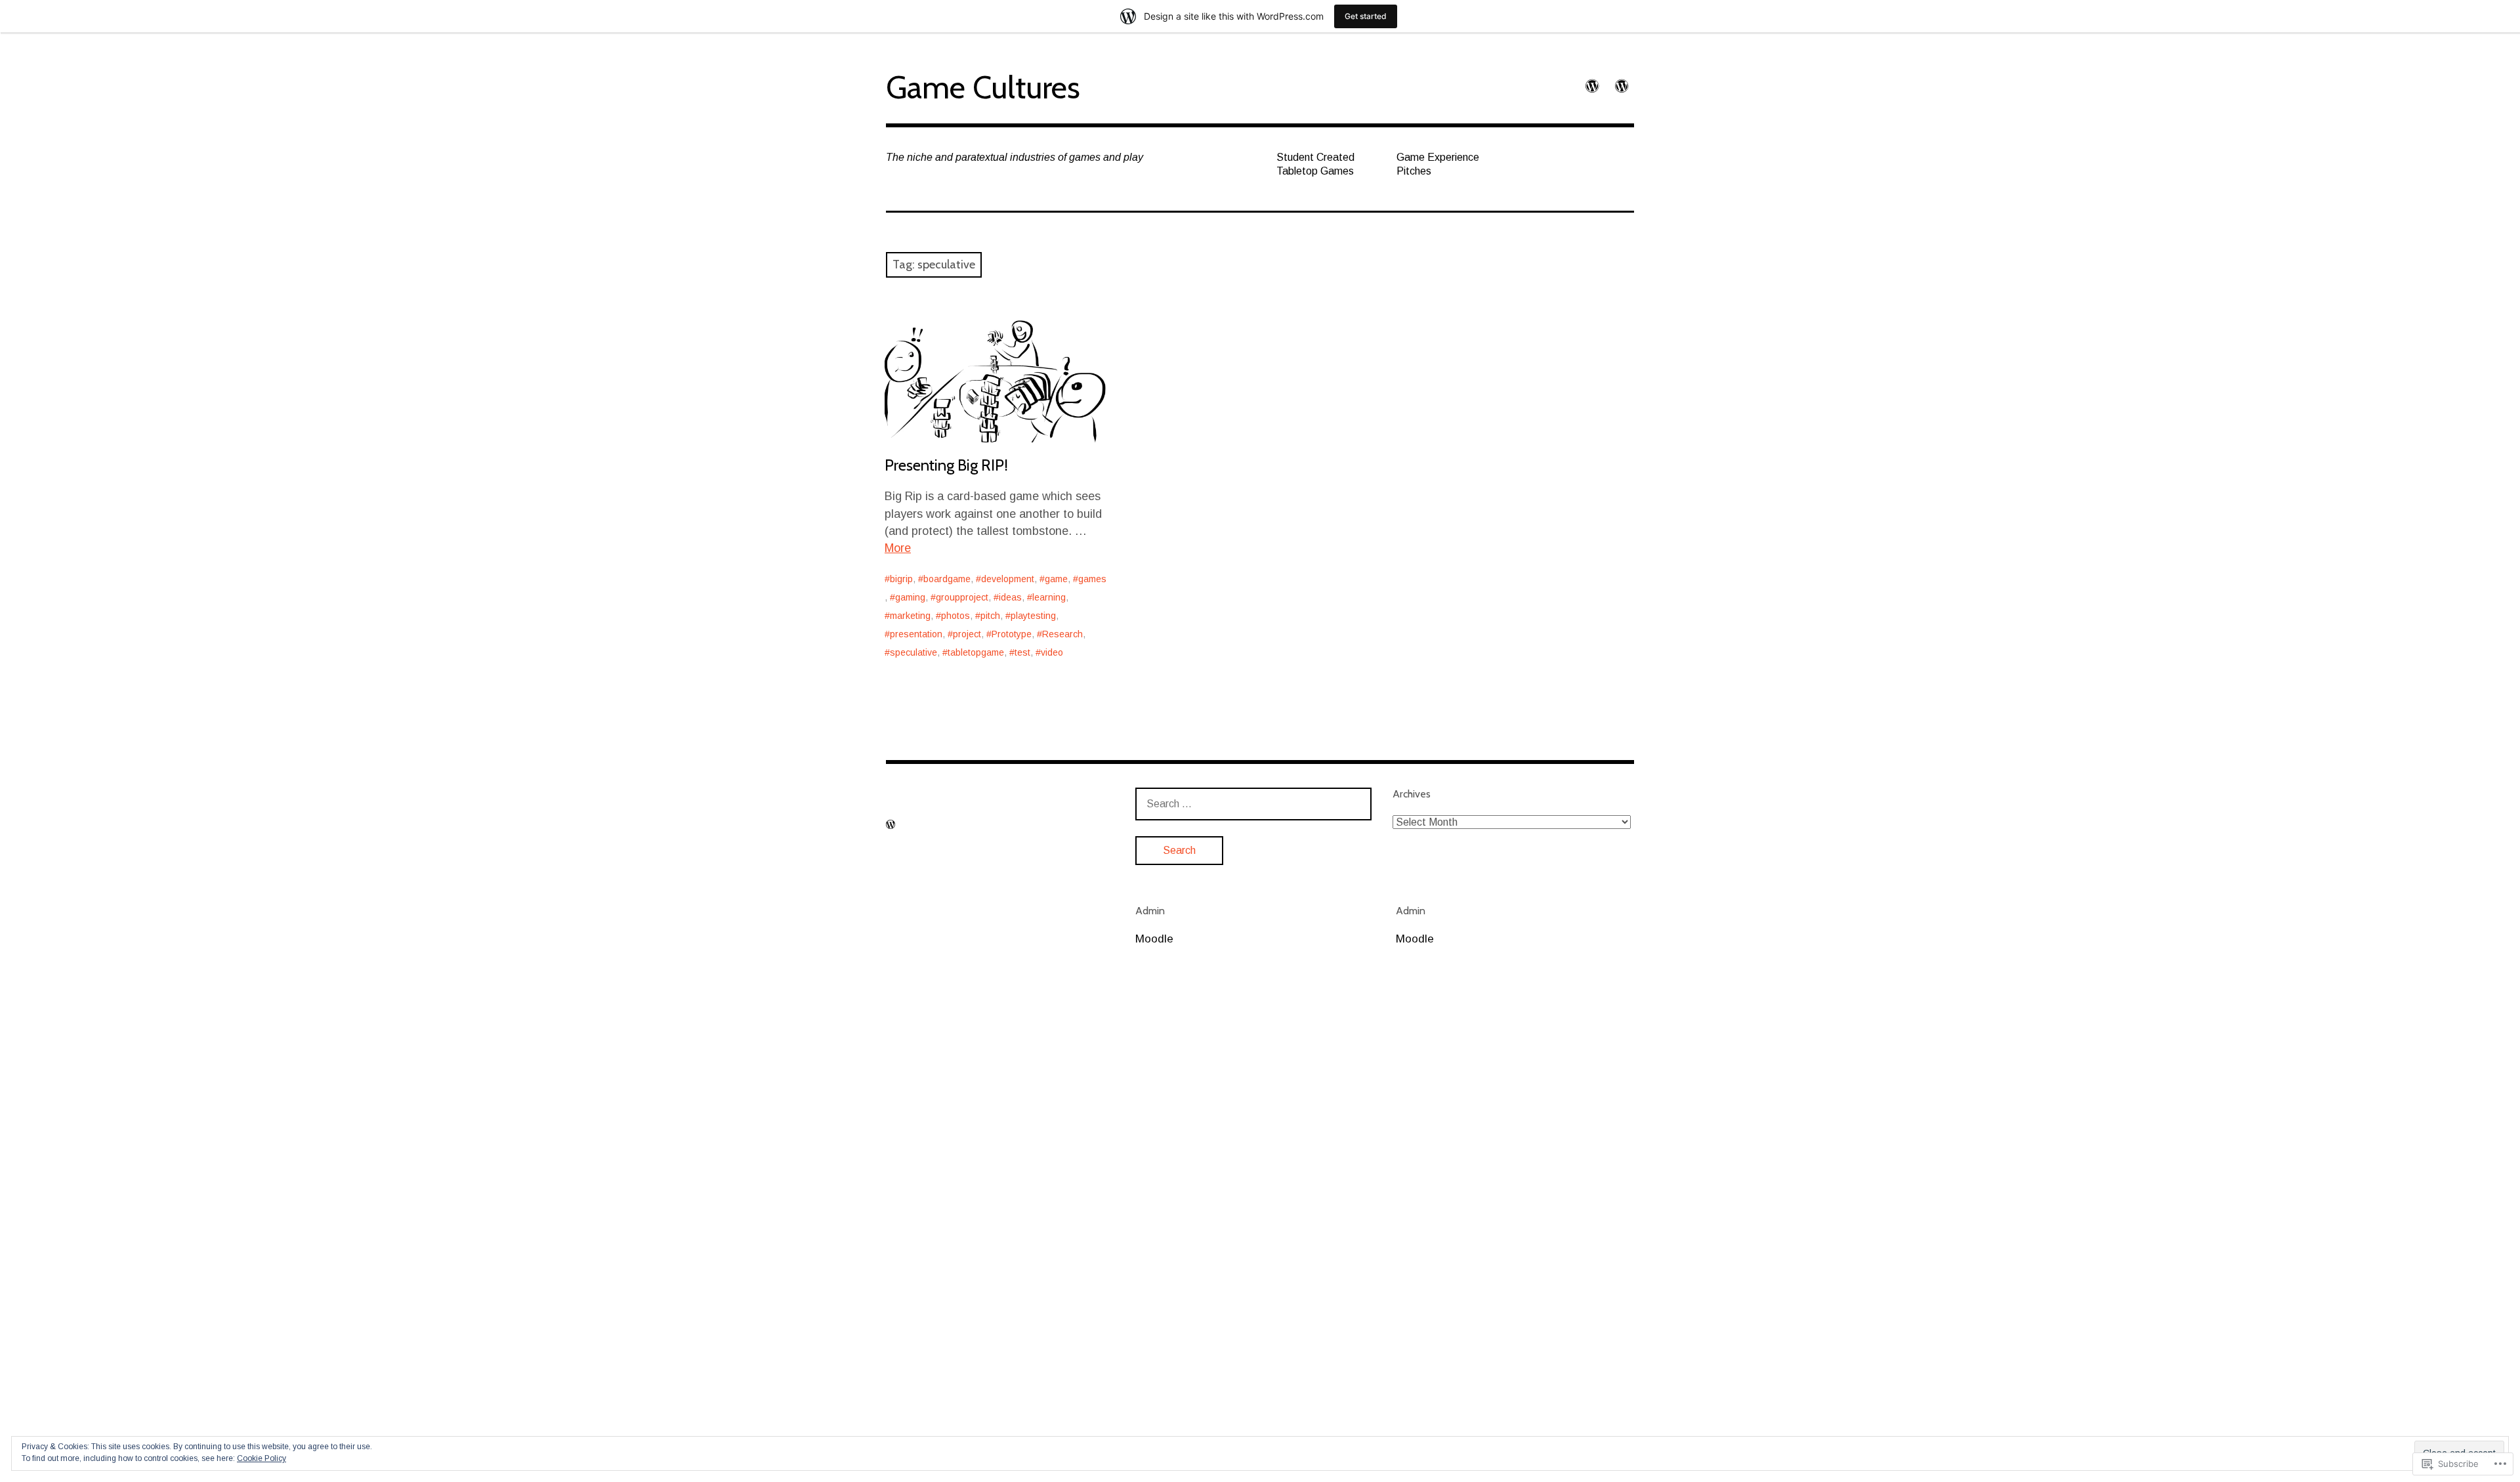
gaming (910, 597)
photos (955, 616)
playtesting (1033, 616)
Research (1062, 634)
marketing (910, 616)
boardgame (947, 579)
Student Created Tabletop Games (1315, 164)
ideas (1010, 597)
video (1052, 652)
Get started (1366, 16)
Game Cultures (983, 87)
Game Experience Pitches (1438, 164)
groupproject (962, 597)
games (1092, 579)
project (967, 634)
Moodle (1154, 939)
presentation (916, 634)
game (1056, 579)
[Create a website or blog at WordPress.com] (891, 825)
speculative (913, 652)
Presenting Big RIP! (946, 465)
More (898, 548)
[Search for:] (1253, 804)
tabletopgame (976, 652)
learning (1049, 597)
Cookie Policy (262, 1458)
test (1022, 652)
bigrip (901, 579)
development (1008, 579)
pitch (990, 616)
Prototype (1012, 634)
